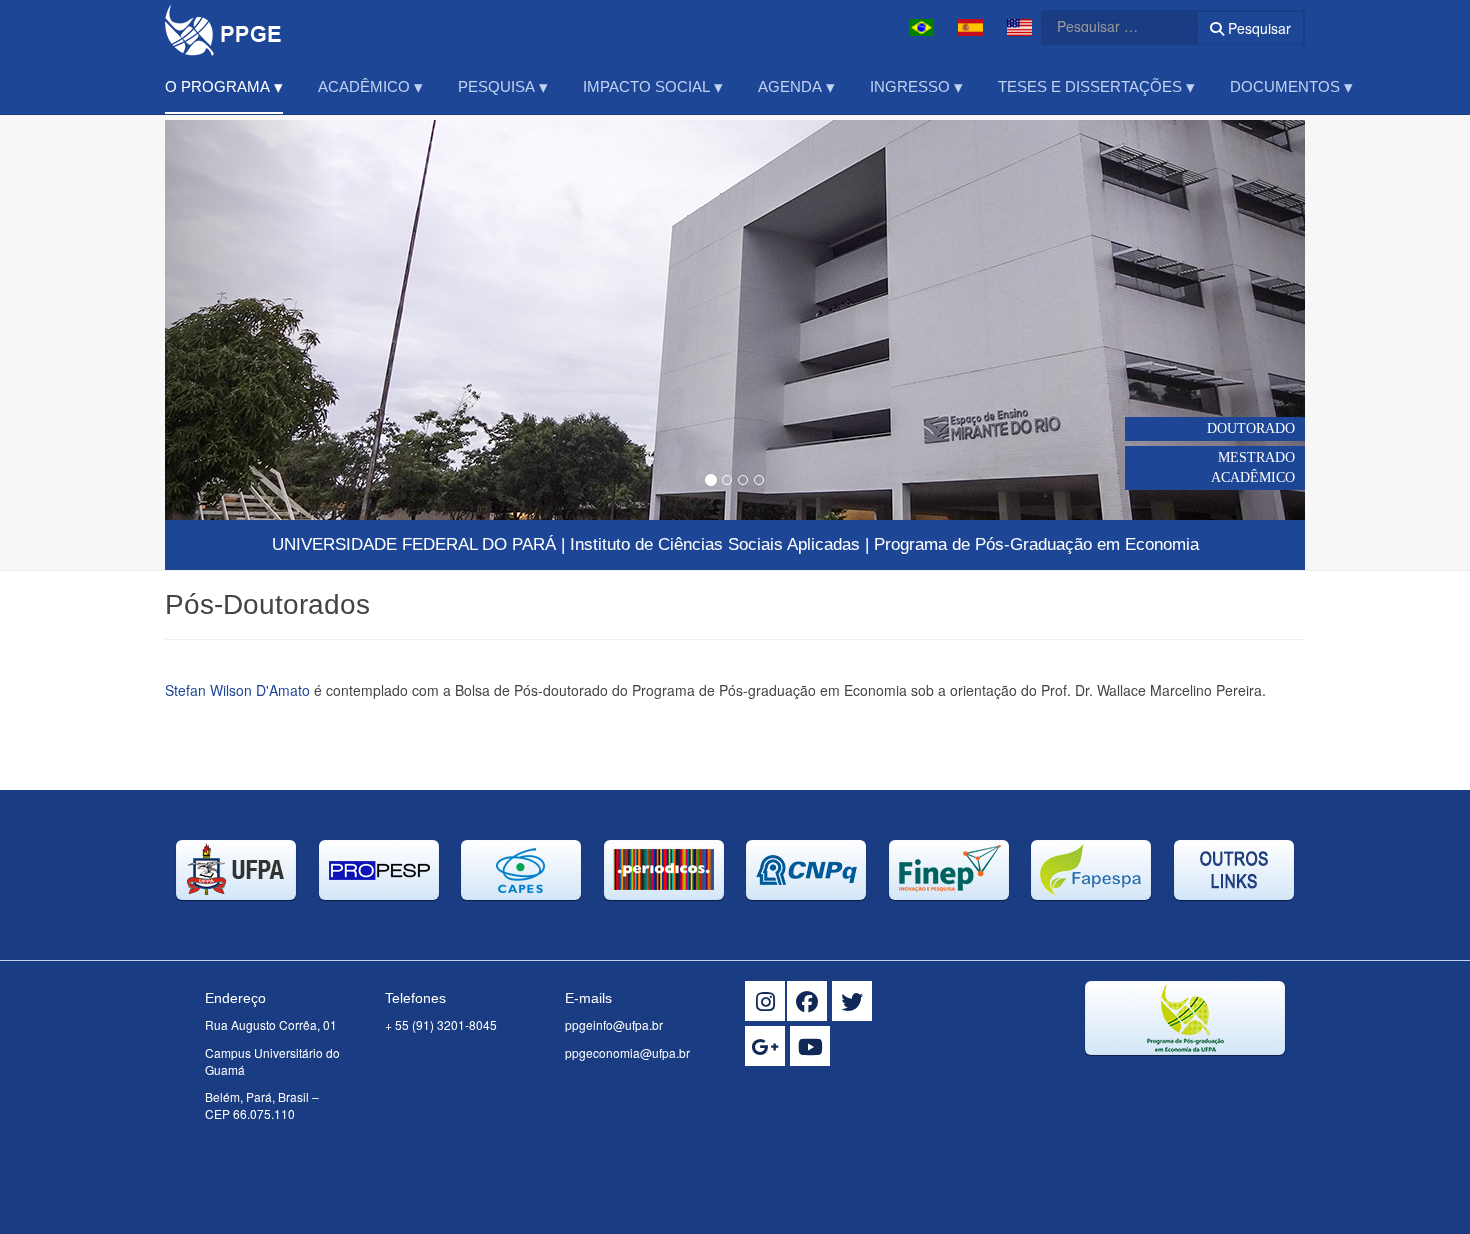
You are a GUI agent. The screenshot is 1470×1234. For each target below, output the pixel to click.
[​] (765, 1001)
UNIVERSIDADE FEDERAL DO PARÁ (414, 544)
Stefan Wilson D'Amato (237, 690)
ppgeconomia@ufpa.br (627, 1052)
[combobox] (1107, 26)
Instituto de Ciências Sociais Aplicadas (715, 544)
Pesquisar (1257, 28)
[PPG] (223, 27)
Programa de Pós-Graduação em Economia (1036, 544)
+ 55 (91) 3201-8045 (441, 1024)
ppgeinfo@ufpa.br (614, 1024)
